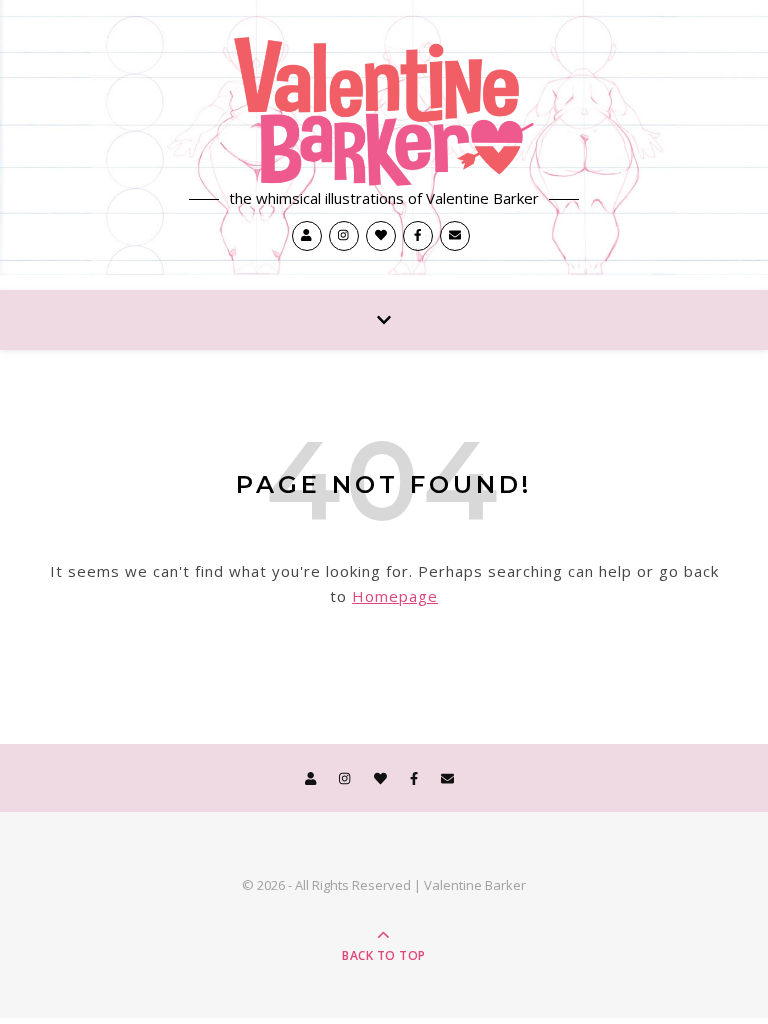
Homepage (395, 596)
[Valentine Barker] (384, 111)
